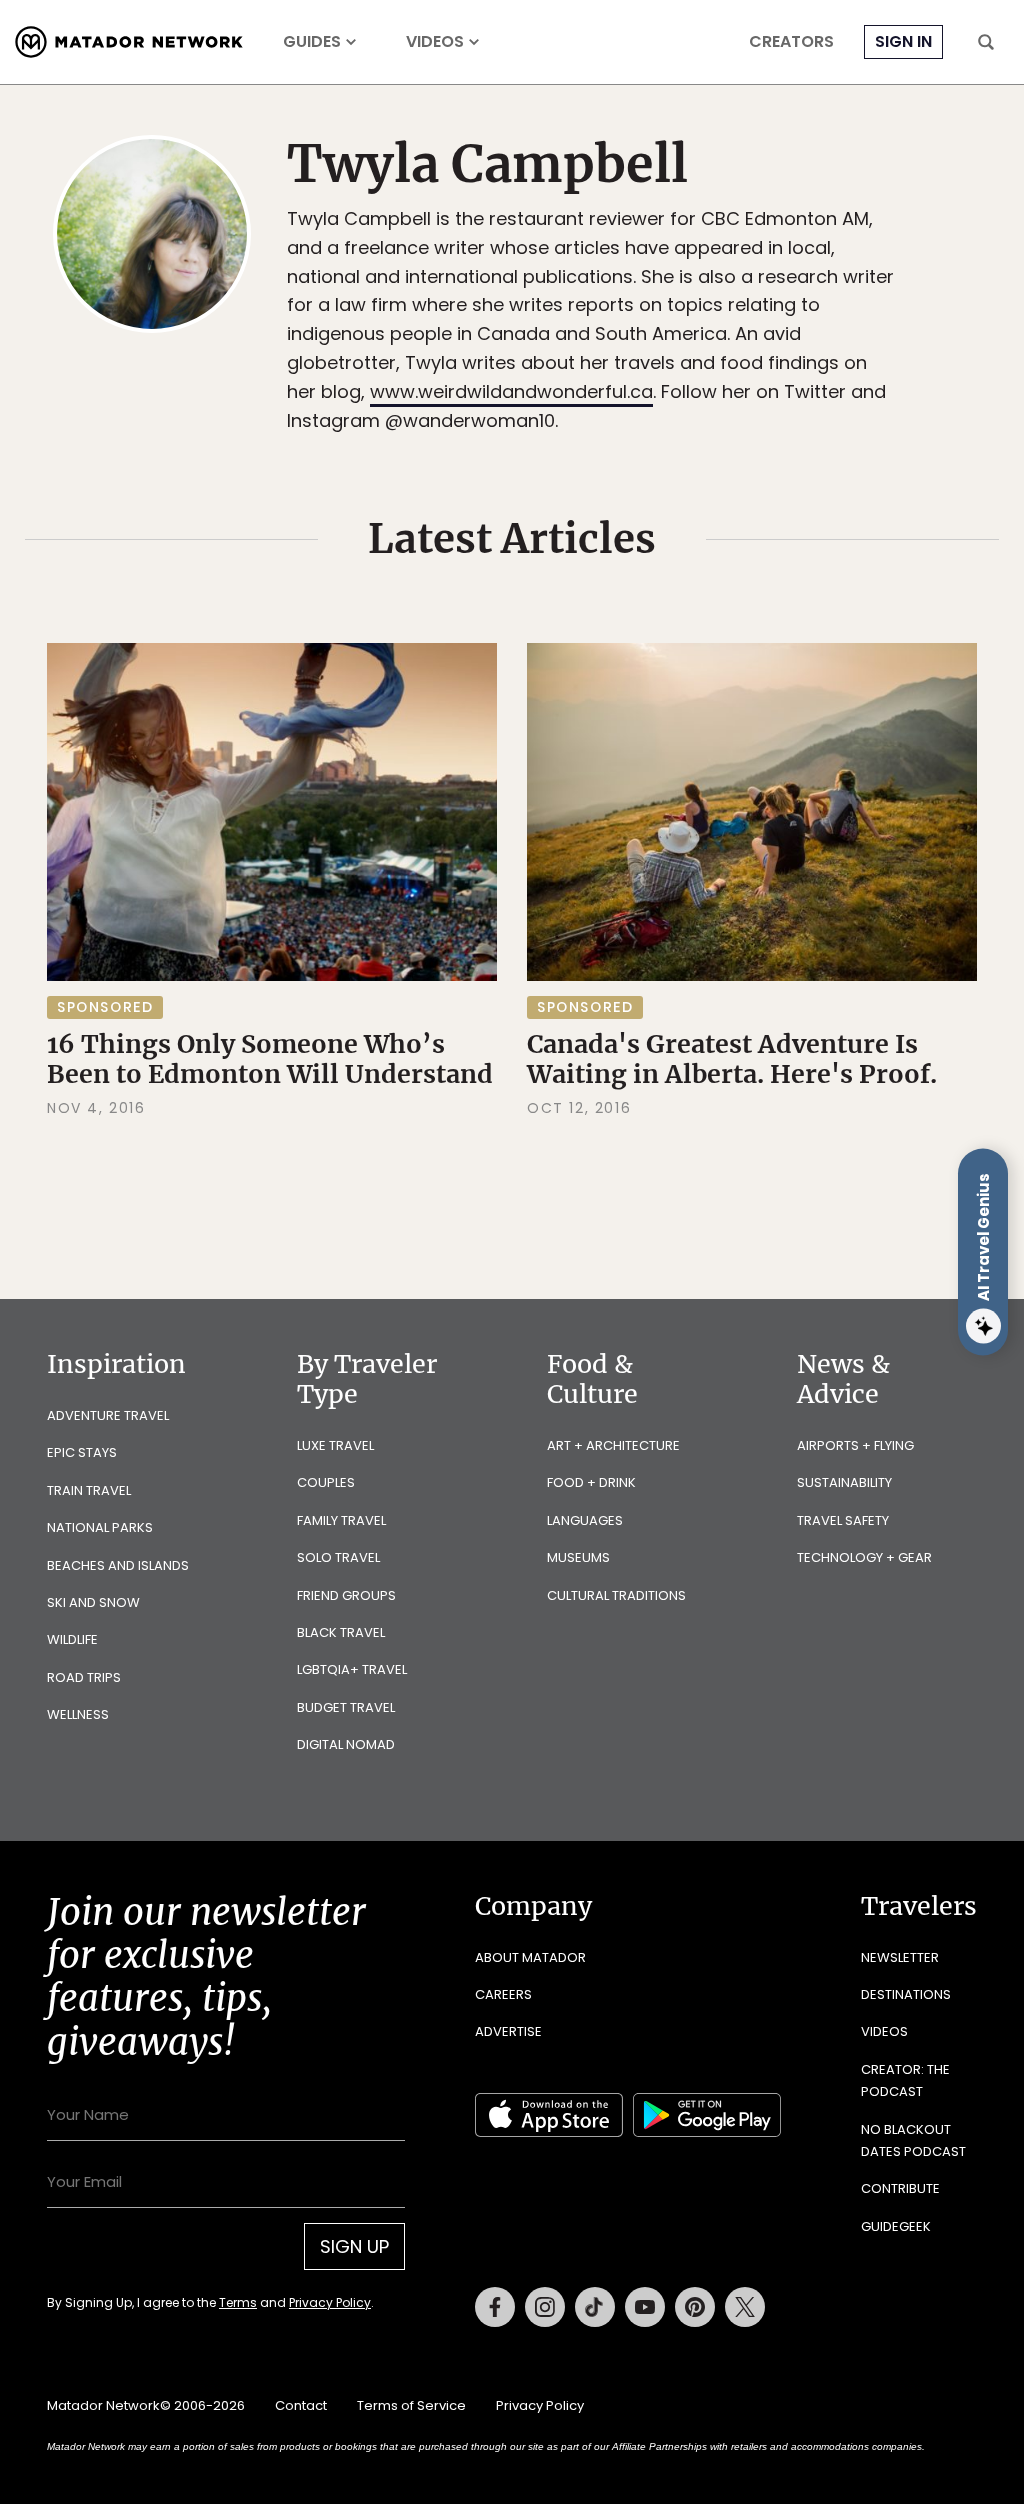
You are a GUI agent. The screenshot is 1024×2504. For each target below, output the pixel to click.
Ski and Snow (93, 1602)
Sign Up (354, 2246)
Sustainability (844, 1482)
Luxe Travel (335, 1445)
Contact (301, 2405)
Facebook (495, 2307)
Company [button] (533, 1906)
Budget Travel (346, 1707)
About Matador (530, 1957)
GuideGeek (896, 2226)
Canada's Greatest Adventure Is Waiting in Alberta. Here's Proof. (732, 1059)
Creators (791, 42)
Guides (312, 42)
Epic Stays (82, 1452)
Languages (585, 1520)
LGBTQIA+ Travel (352, 1669)
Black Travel (341, 1632)
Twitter (745, 2307)
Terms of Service (411, 2405)
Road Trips (84, 1677)
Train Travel (89, 1490)
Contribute (900, 2188)
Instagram (545, 2307)
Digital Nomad (346, 1744)
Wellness (78, 1714)
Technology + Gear (864, 1557)
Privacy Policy (330, 2302)
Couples (326, 1482)
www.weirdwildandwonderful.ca (511, 391)
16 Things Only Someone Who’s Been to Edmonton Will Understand (270, 1059)
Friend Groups (346, 1595)
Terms (238, 2302)
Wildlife (72, 1639)
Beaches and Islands (118, 1565)
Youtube (645, 2307)
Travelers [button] (919, 1906)
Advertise (508, 2031)
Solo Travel (338, 1557)
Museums (578, 1557)
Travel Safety (843, 1520)
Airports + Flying (855, 1445)
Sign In (903, 41)
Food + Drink (591, 1482)
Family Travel (341, 1520)
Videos (435, 42)
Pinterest (695, 2307)
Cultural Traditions (616, 1595)
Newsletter (900, 1957)
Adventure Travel (108, 1415)
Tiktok (595, 2307)
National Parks (100, 1527)
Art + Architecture (613, 1445)
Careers (503, 1994)
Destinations (906, 1994)
